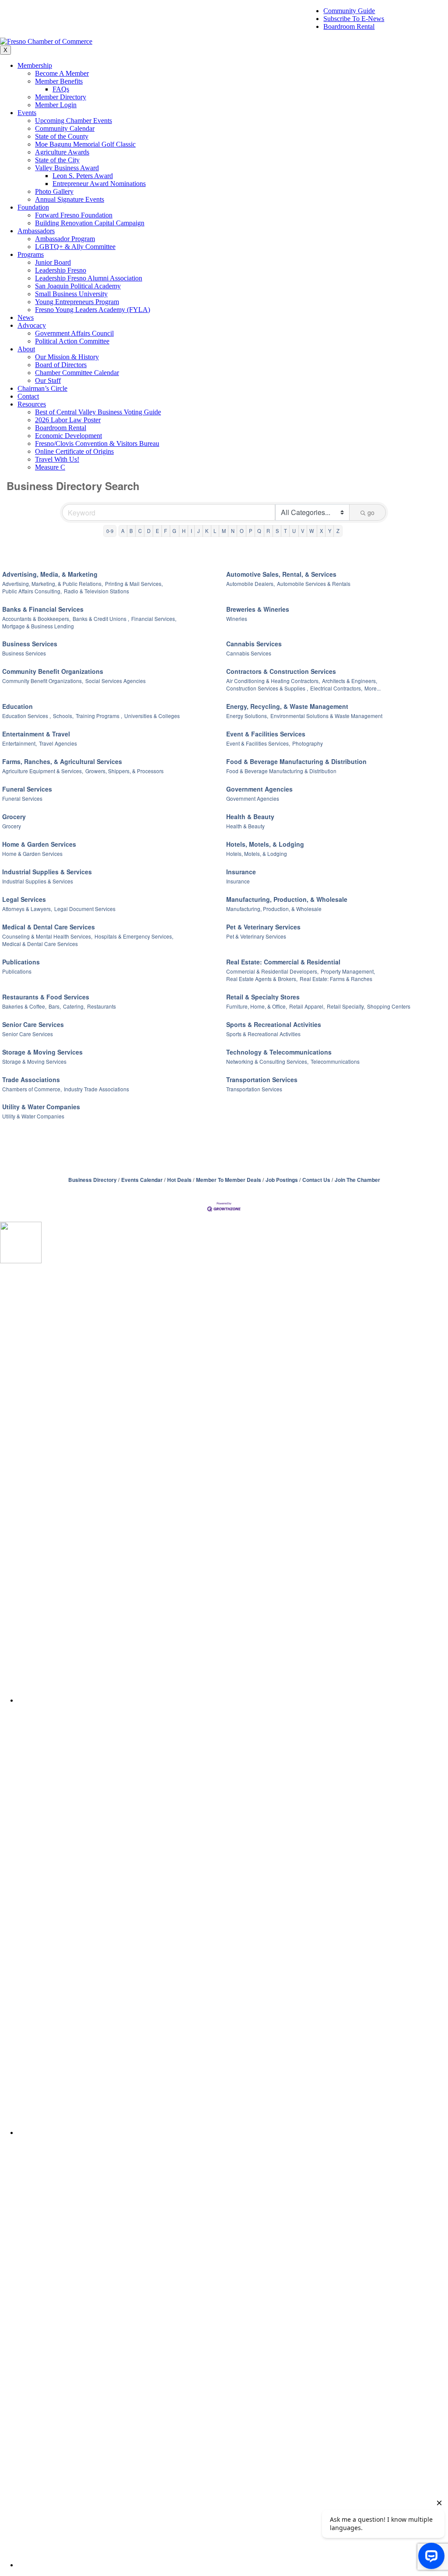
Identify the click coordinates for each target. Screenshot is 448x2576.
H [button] (184, 531)
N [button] (233, 531)
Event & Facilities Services (266, 734)
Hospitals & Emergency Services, (134, 936)
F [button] (166, 531)
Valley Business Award (67, 168)
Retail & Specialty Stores (263, 997)
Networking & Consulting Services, (267, 1061)
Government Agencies (259, 789)
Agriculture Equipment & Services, (43, 771)
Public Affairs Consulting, (32, 591)
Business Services (30, 644)
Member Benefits (59, 81)
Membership (35, 65)
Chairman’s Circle (42, 388)
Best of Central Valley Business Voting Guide (98, 412)
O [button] (242, 531)
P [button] (250, 531)
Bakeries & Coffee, (24, 1006)
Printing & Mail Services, (134, 584)
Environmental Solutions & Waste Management (326, 716)
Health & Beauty (250, 817)
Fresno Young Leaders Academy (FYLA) (93, 310)
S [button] (277, 531)
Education (17, 706)
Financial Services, (154, 619)
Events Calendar (142, 1180)
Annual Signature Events (70, 199)
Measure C (50, 467)
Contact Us (316, 1180)
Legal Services (24, 899)
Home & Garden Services (39, 844)
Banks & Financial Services (43, 609)
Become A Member (62, 73)
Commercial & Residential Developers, (272, 971)
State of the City (57, 160)
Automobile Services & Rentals (314, 584)
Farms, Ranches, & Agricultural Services (62, 761)
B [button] (131, 531)
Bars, (55, 1006)
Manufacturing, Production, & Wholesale (287, 899)
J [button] (199, 531)
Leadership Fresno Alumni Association (89, 278)
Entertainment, (19, 743)
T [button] (285, 531)
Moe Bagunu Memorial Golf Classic (85, 144)
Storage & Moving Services (42, 1052)
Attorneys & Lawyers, (27, 909)
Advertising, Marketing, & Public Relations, (52, 584)
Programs (31, 254)
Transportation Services (262, 1079)
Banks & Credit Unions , (101, 619)
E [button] (157, 531)
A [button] (123, 531)
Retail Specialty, (346, 1006)
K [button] (207, 531)
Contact (28, 396)
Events (27, 113)
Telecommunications (335, 1061)
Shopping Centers (389, 1006)
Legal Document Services (85, 909)
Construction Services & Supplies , (267, 688)
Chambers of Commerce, (32, 1089)
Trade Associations (31, 1079)
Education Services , (26, 716)
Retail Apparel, (307, 1006)
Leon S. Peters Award (83, 176)
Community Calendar (65, 128)
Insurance (241, 872)
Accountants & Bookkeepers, (36, 619)
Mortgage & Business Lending (38, 626)
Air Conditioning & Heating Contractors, (273, 681)
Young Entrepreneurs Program (77, 302)
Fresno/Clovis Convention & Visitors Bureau (97, 443)
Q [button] (259, 531)
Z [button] (338, 531)
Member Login (56, 105)
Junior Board (53, 262)
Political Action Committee (72, 341)
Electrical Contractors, (336, 688)
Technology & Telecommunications (279, 1052)
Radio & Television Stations (96, 591)
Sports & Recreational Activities (274, 1024)
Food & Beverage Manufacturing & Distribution (296, 761)
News (26, 317)
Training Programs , (99, 716)
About (26, 349)
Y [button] (330, 531)
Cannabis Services (254, 644)
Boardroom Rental (349, 26)
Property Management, (348, 971)
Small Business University (71, 294)
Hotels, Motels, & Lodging (265, 844)
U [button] (294, 531)
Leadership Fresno (61, 270)
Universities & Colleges (152, 716)
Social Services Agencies (115, 681)
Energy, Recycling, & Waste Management (287, 706)
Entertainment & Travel (36, 734)
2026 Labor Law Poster (68, 420)
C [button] (140, 531)
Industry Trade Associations (96, 1089)
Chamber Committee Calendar (77, 373)
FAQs (61, 89)
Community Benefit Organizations (53, 671)
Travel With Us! (57, 459)
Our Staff (48, 380)
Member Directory (61, 97)
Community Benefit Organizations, (43, 681)
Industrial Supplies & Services (47, 872)
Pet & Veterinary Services (263, 927)
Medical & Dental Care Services (49, 927)
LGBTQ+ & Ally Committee (75, 247)
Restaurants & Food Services (46, 997)
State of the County (62, 136)
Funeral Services (27, 789)
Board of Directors (61, 365)
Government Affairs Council (74, 333)
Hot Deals (179, 1180)
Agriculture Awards (62, 152)
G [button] (174, 531)
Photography (308, 743)
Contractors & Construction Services (281, 671)
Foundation (33, 207)
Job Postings (282, 1180)
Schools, (63, 716)
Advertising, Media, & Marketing (50, 574)
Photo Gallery (54, 191)
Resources (32, 404)
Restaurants (101, 1006)
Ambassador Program (65, 239)
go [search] (371, 512)
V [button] (303, 531)
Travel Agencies (58, 743)
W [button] (312, 531)
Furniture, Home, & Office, (257, 1006)
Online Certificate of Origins (74, 451)
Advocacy (32, 325)
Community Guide (349, 11)
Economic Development (68, 436)
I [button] (191, 531)
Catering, (74, 1006)
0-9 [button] (110, 531)
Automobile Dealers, (250, 584)
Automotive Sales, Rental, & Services (281, 574)
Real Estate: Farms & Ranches (336, 979)
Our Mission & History (67, 357)
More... (373, 688)
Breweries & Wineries (258, 609)
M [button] (224, 531)
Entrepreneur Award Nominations (99, 184)
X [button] (321, 531)
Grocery (14, 817)
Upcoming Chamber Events (73, 121)
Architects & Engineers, (350, 681)
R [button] (268, 531)
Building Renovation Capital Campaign (90, 223)
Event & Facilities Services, (258, 743)
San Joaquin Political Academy (78, 286)
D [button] (149, 531)
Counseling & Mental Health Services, (47, 936)
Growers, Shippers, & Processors (124, 771)
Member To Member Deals (229, 1180)
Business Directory (93, 1180)
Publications (21, 962)
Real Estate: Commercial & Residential (283, 962)
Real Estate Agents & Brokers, (262, 979)
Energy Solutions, (247, 716)
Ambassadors (36, 231)
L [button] (215, 531)
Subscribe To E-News (354, 19)
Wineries (237, 619)
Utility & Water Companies (41, 1107)
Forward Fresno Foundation (74, 215)
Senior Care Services (33, 1024)
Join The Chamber (357, 1180)
